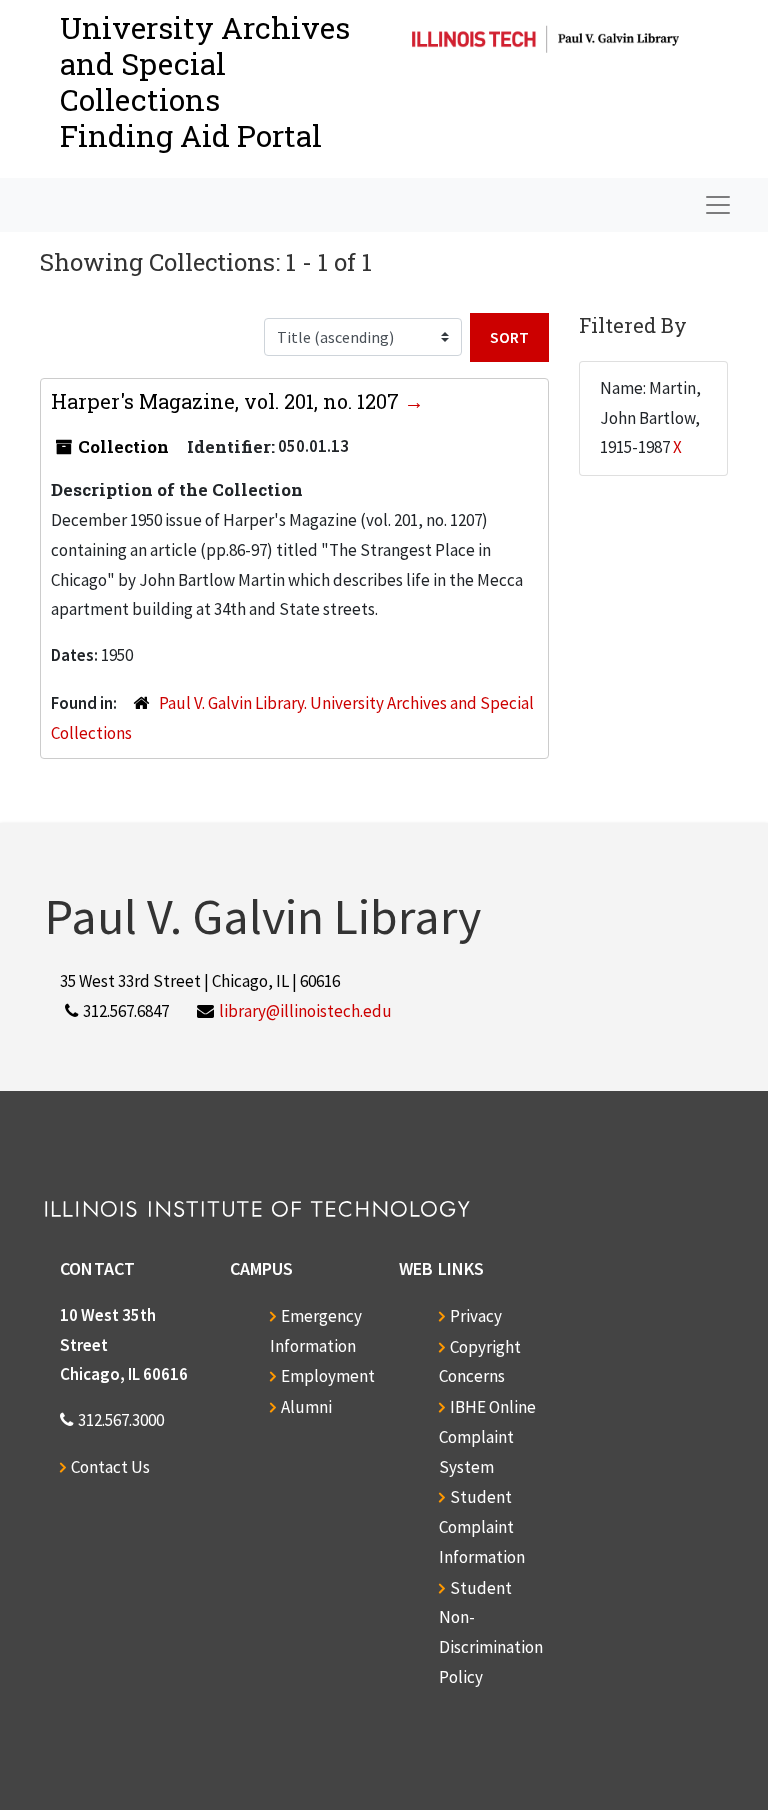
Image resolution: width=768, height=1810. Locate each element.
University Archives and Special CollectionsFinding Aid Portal (205, 81)
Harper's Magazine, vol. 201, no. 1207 (227, 401)
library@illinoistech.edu (305, 1011)
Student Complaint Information (482, 1527)
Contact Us (110, 1467)
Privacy (476, 1316)
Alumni (306, 1407)
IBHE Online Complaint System (487, 1437)
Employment (328, 1376)
